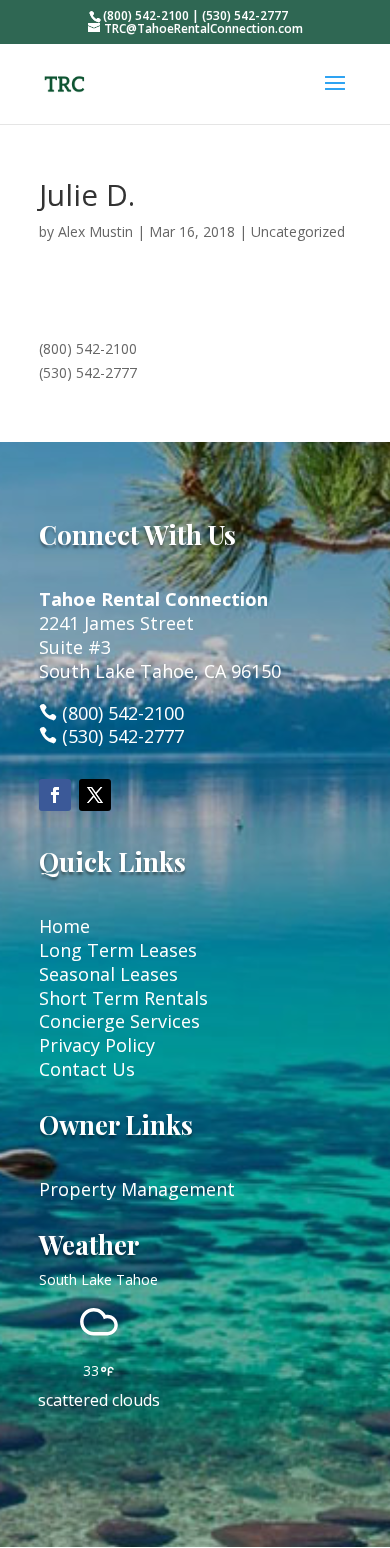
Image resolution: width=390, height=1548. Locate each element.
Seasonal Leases (108, 974)
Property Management (137, 1189)
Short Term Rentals (123, 998)
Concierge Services (119, 1021)
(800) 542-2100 (88, 348)
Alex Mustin (95, 231)
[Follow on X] (95, 795)
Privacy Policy (97, 1045)
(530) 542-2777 (88, 372)
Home (64, 926)
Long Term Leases (118, 950)
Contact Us (87, 1069)
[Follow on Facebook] (55, 795)
